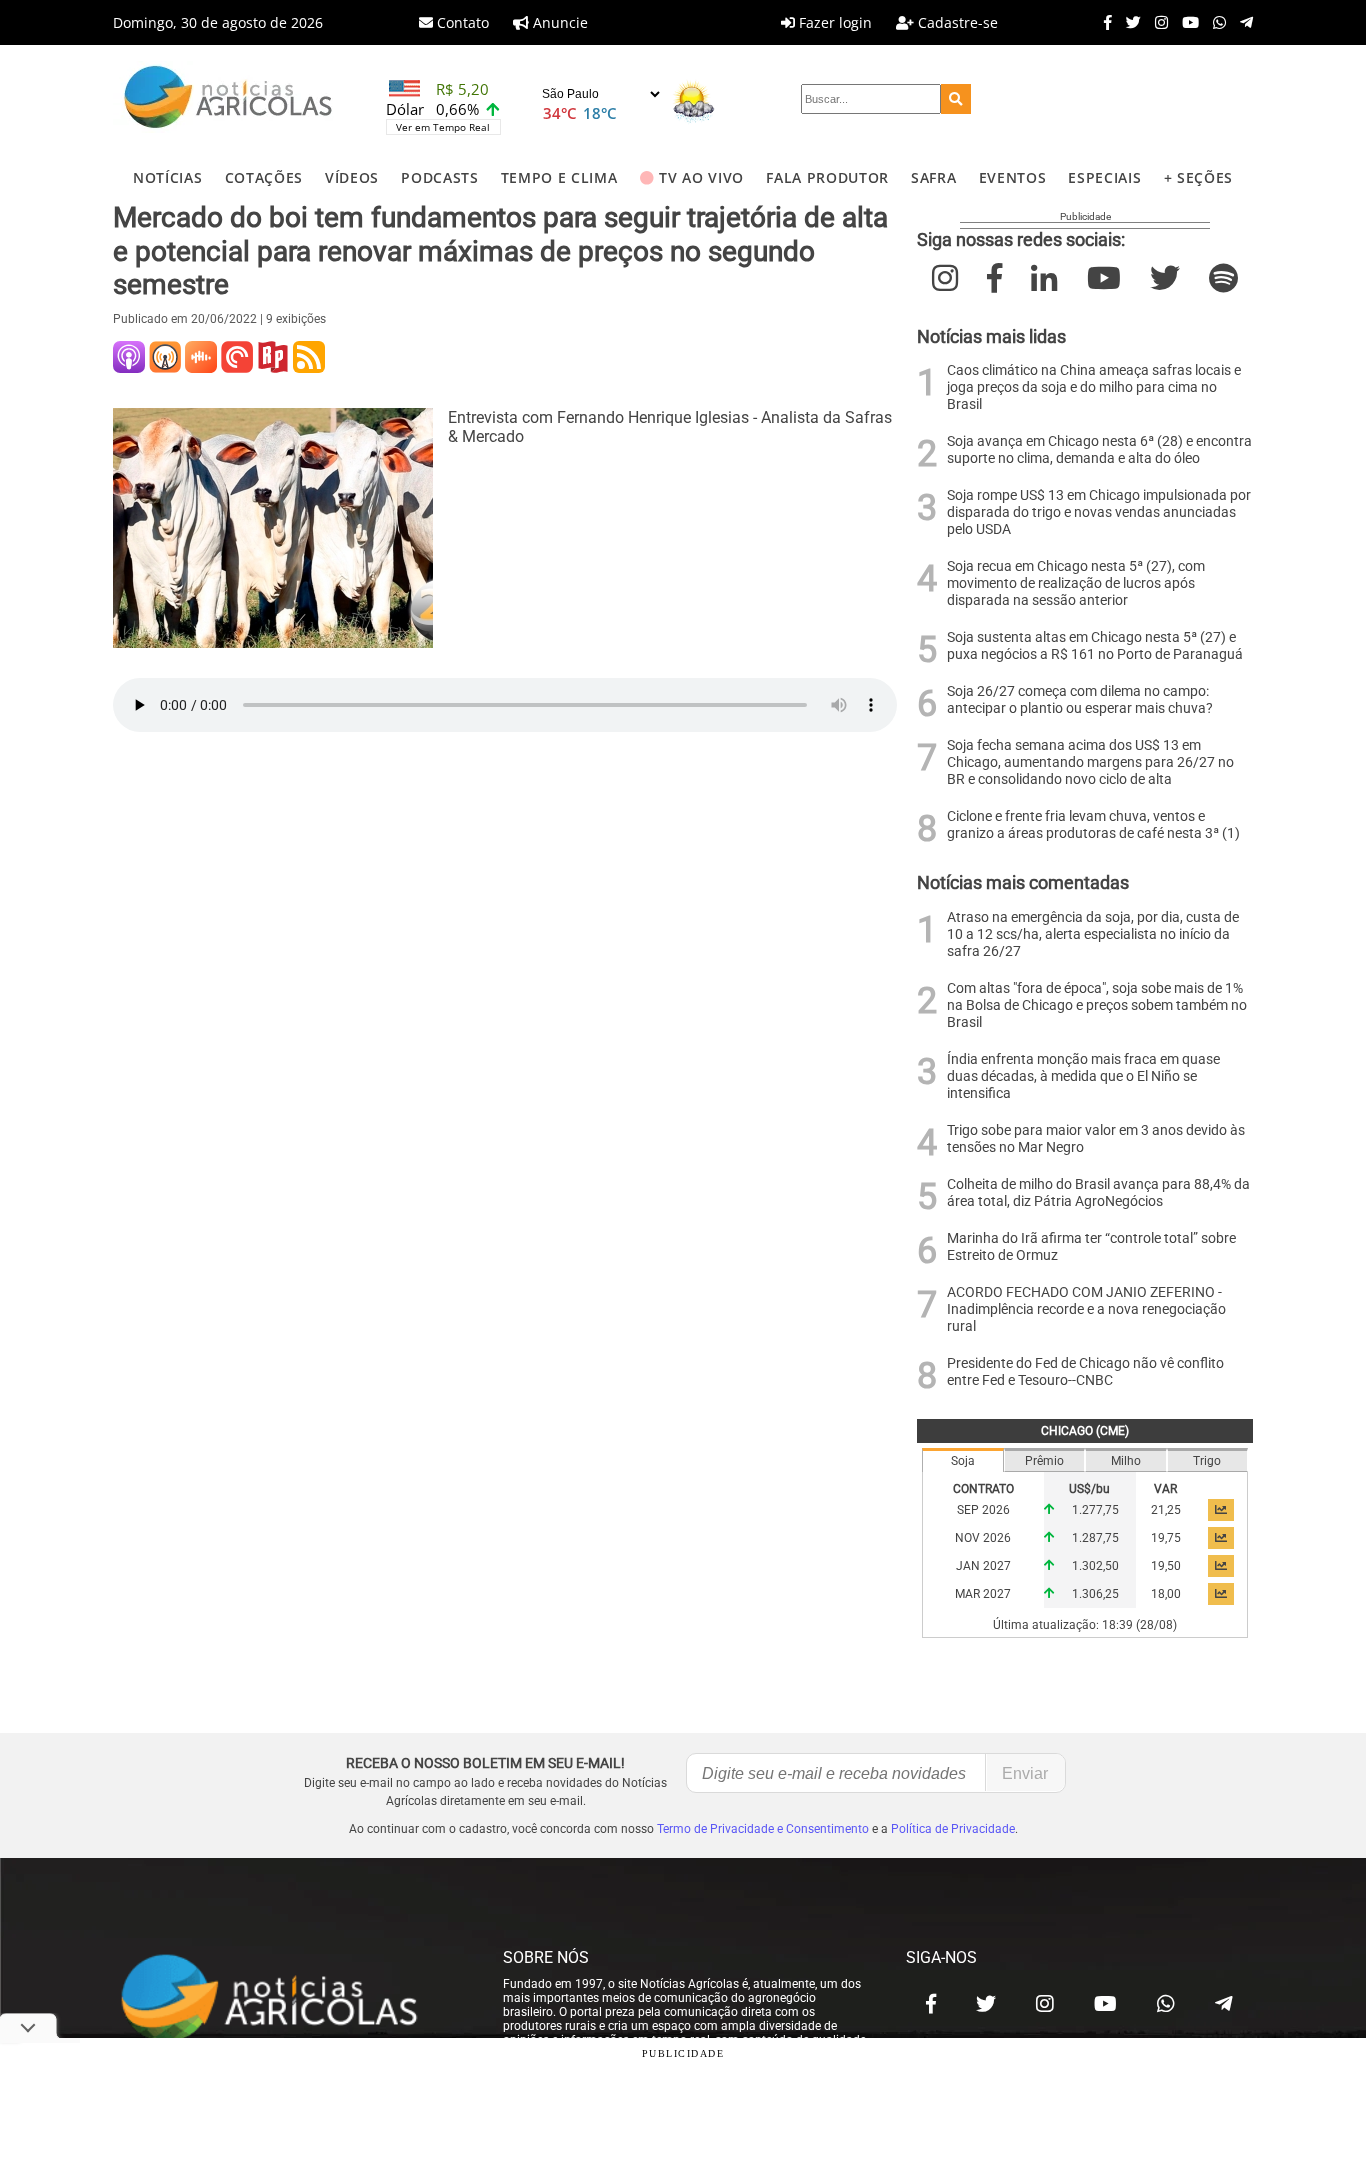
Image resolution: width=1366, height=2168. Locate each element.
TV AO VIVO (701, 177)
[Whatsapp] (1214, 22)
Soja (963, 1461)
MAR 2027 (983, 1594)
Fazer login (833, 22)
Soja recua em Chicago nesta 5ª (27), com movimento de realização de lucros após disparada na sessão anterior (1076, 583)
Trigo (1207, 1461)
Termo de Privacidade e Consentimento (763, 1829)
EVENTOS (1013, 177)
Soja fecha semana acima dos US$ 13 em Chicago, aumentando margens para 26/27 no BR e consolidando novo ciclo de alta (1090, 762)
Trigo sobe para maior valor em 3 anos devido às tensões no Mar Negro (1096, 1139)
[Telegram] (1241, 22)
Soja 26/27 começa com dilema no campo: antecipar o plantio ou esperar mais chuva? (1080, 700)
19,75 (1166, 1538)
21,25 (1166, 1510)
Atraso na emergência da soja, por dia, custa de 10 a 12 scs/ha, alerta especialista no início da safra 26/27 (1093, 934)
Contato (461, 22)
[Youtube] (1185, 22)
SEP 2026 (983, 1510)
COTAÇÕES (264, 177)
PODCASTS (439, 177)
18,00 (1166, 1594)
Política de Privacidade (953, 1829)
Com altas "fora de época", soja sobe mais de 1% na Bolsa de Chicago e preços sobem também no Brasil (1097, 1005)
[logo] (288, 1999)
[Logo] (228, 99)
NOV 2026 (983, 1538)
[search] (956, 99)
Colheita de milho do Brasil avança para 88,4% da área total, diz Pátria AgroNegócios (1098, 1193)
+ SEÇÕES (1198, 177)
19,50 (1166, 1566)
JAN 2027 (983, 1566)
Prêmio (1044, 1461)
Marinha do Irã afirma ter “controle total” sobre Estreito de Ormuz (1091, 1247)
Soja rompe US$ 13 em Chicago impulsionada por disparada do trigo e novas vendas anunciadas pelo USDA (1099, 512)
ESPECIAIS (1104, 177)
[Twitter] (1128, 22)
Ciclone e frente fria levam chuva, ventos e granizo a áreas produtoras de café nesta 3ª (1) (1093, 825)
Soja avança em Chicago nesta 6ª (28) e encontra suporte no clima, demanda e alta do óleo (1099, 450)
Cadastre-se (956, 22)
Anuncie (558, 22)
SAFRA (933, 177)
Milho (1126, 1461)
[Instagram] (1156, 22)
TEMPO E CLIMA (559, 177)
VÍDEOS (352, 177)
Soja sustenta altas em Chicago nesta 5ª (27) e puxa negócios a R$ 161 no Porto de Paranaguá (1095, 646)
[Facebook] (1103, 22)
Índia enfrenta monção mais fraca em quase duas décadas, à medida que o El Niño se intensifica (1083, 1076)
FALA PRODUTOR (827, 177)
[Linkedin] (1044, 278)
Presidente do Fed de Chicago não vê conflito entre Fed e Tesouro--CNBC (1085, 1372)
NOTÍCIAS (167, 177)
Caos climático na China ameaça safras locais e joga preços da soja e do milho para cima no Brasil (1094, 387)
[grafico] (1221, 1510)
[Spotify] (1223, 278)
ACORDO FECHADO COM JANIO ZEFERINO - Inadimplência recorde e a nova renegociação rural (1086, 1309)
